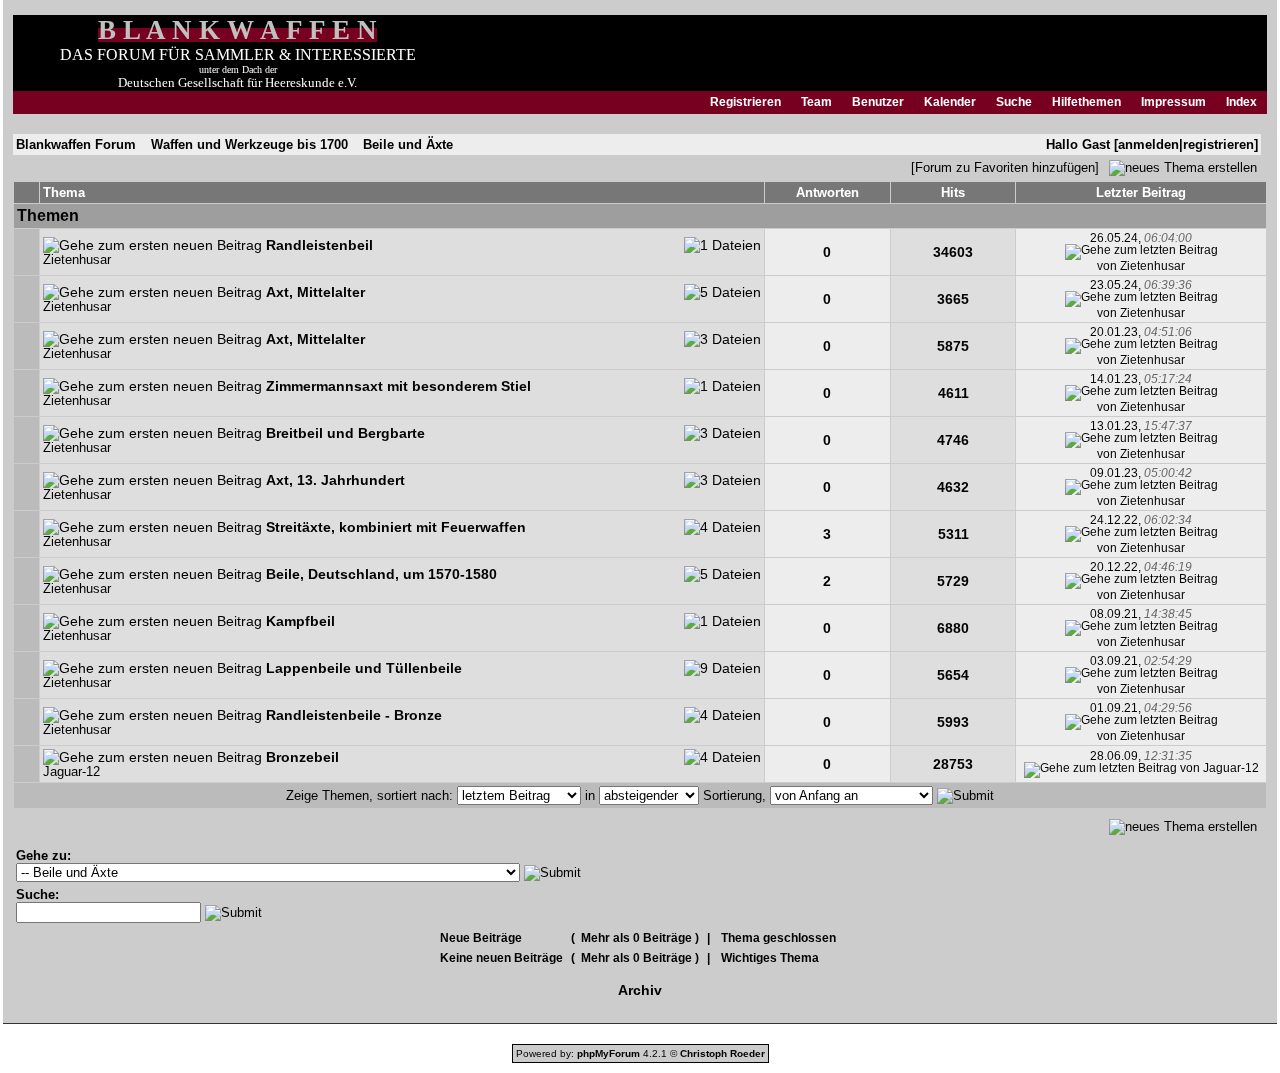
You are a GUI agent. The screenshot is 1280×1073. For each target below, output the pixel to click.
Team (816, 102)
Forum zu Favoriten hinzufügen (1005, 167)
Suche (1014, 102)
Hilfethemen (1086, 102)
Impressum (1173, 102)
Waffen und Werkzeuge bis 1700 (249, 144)
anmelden (1148, 144)
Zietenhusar (77, 260)
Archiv (640, 990)
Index (1241, 102)
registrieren (1218, 144)
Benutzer (878, 102)
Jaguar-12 (71, 772)
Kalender (950, 102)
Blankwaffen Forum (76, 144)
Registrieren (745, 102)
